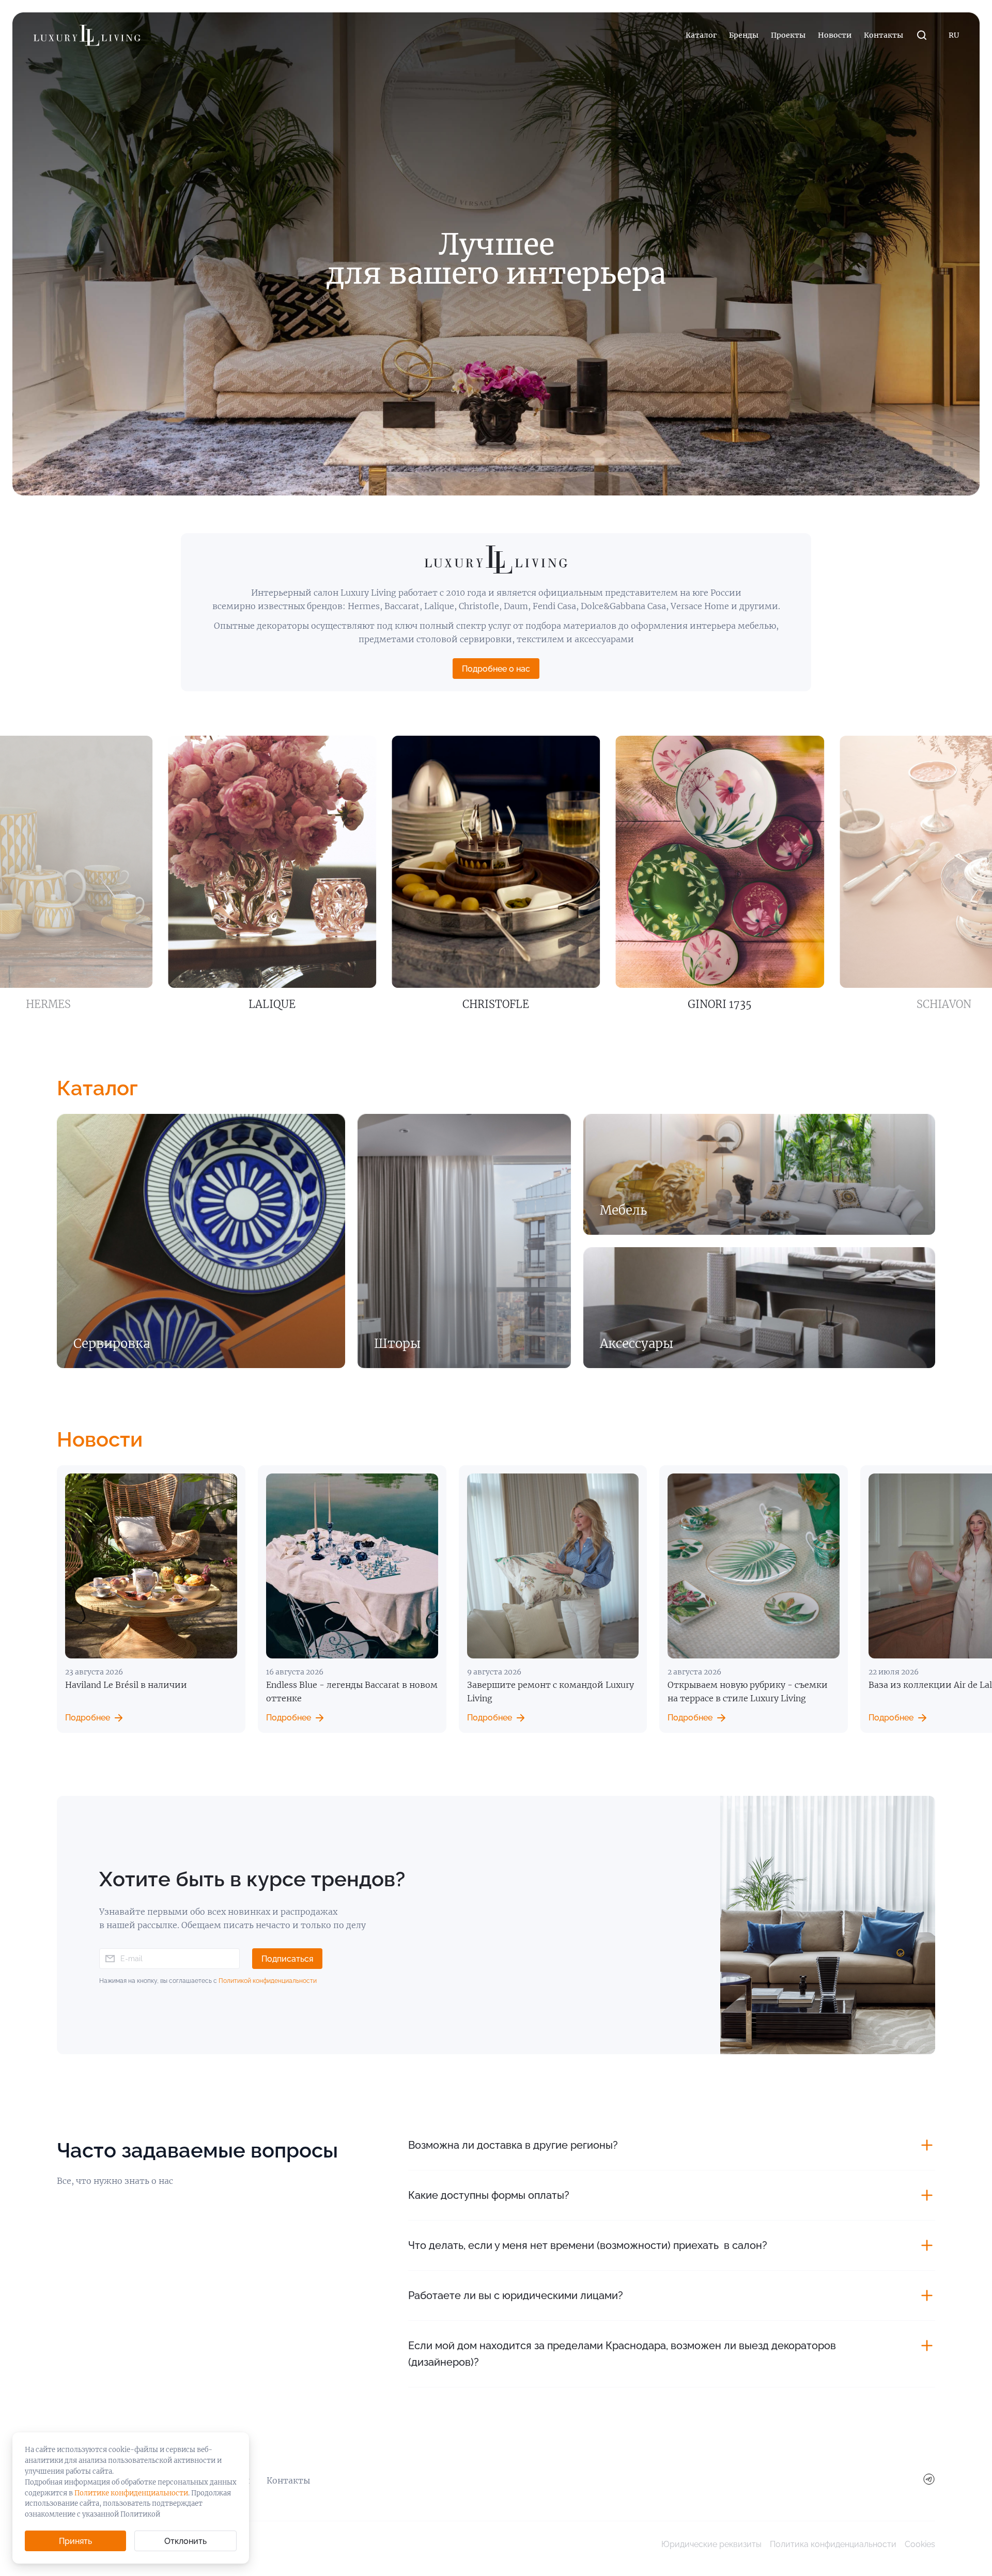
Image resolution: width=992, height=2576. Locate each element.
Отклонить (185, 2541)
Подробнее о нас (496, 669)
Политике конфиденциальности (131, 2493)
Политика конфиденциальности (833, 2544)
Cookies (920, 2544)
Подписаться (287, 1959)
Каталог (701, 35)
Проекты (788, 35)
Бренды (744, 35)
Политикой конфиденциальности (268, 1981)
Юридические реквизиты (711, 2544)
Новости (835, 35)
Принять (75, 2541)
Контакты (884, 35)
